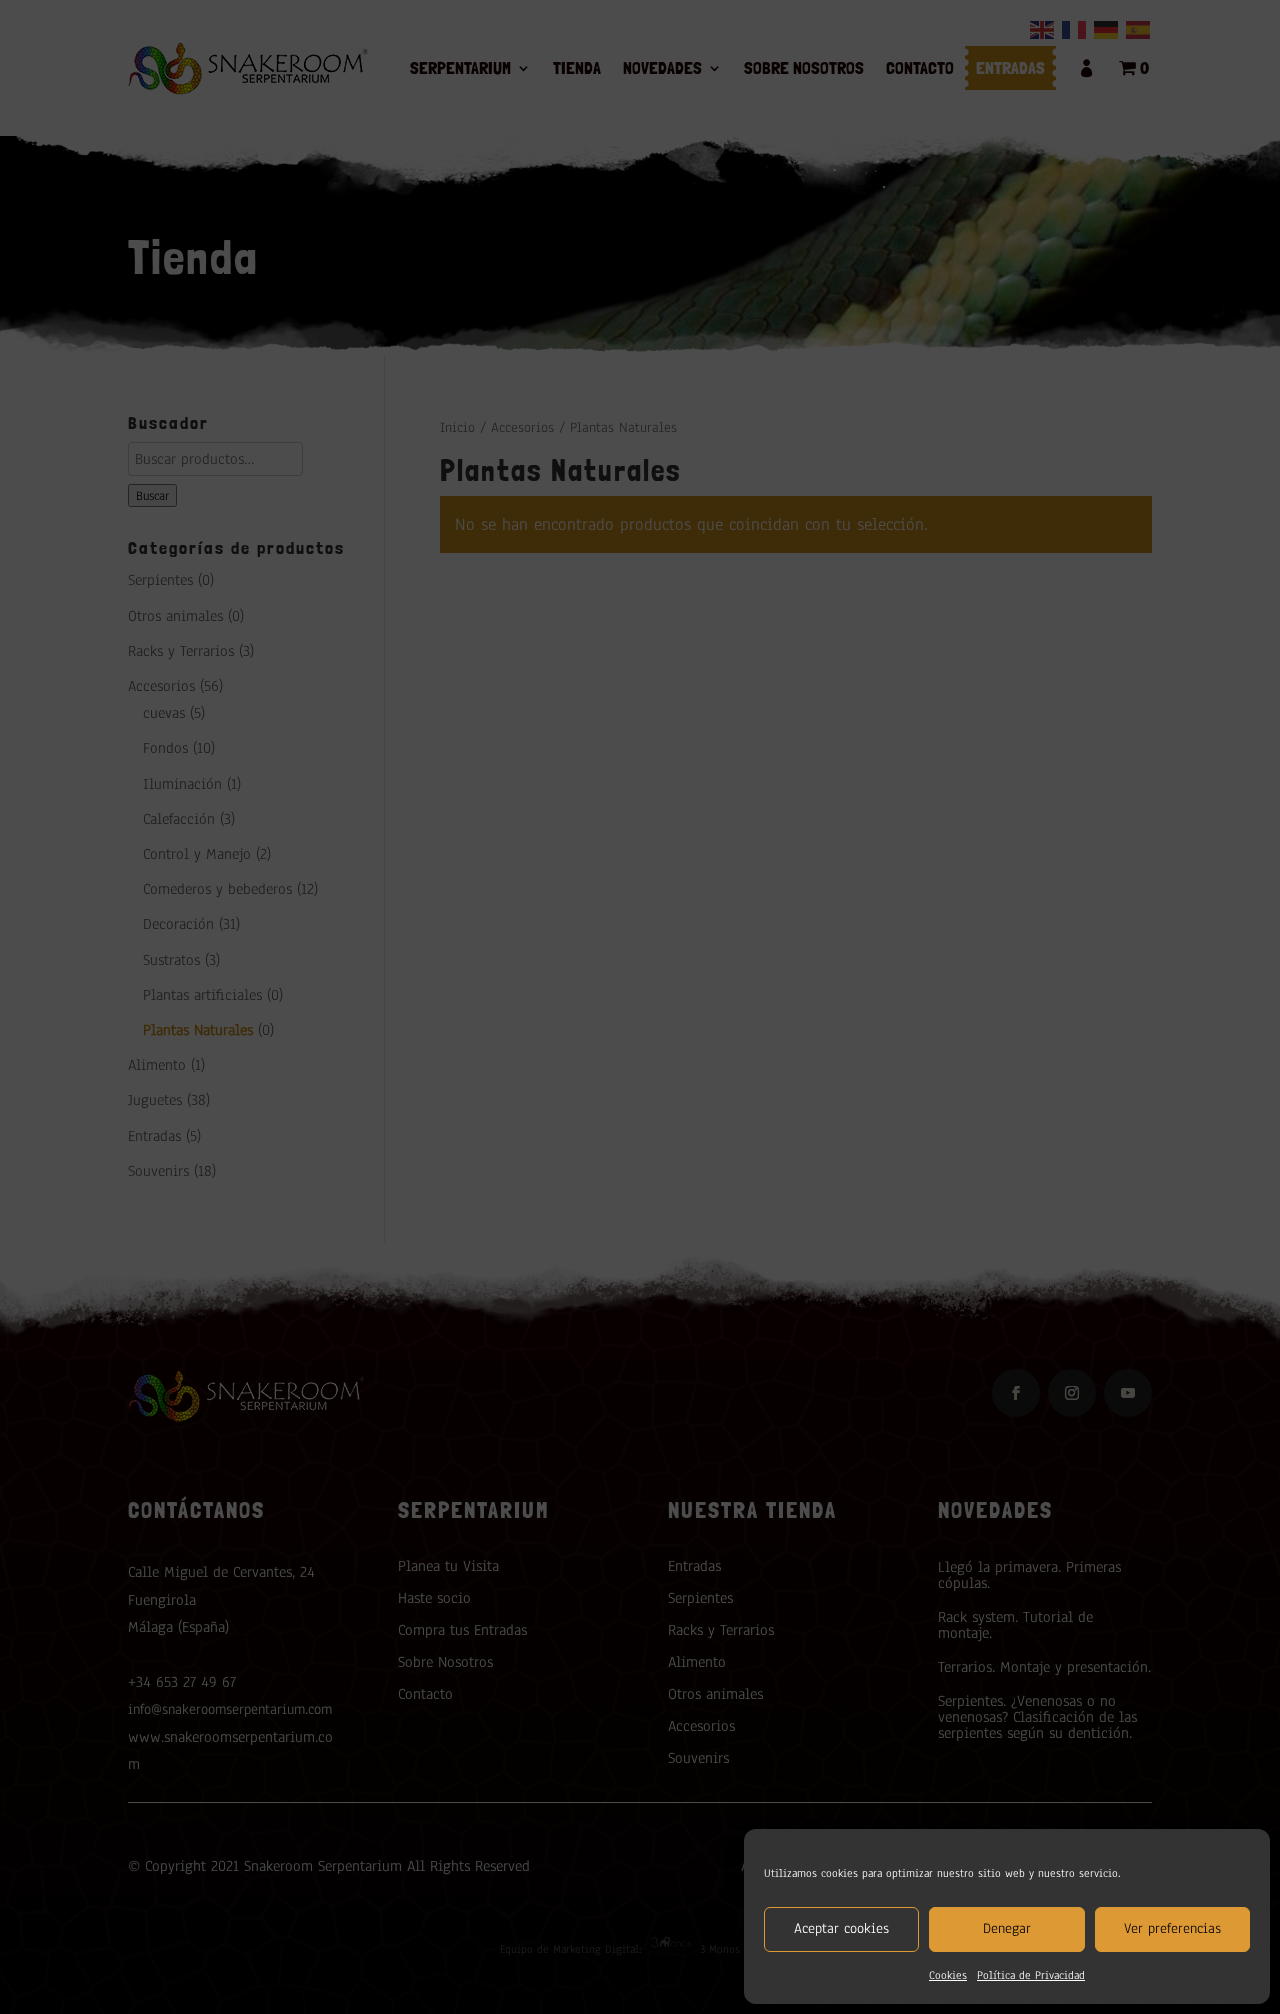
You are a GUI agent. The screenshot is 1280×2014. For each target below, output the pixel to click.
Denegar (1007, 1928)
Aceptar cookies (841, 1928)
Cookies (948, 1975)
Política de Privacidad (1031, 1975)
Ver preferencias (1172, 1928)
